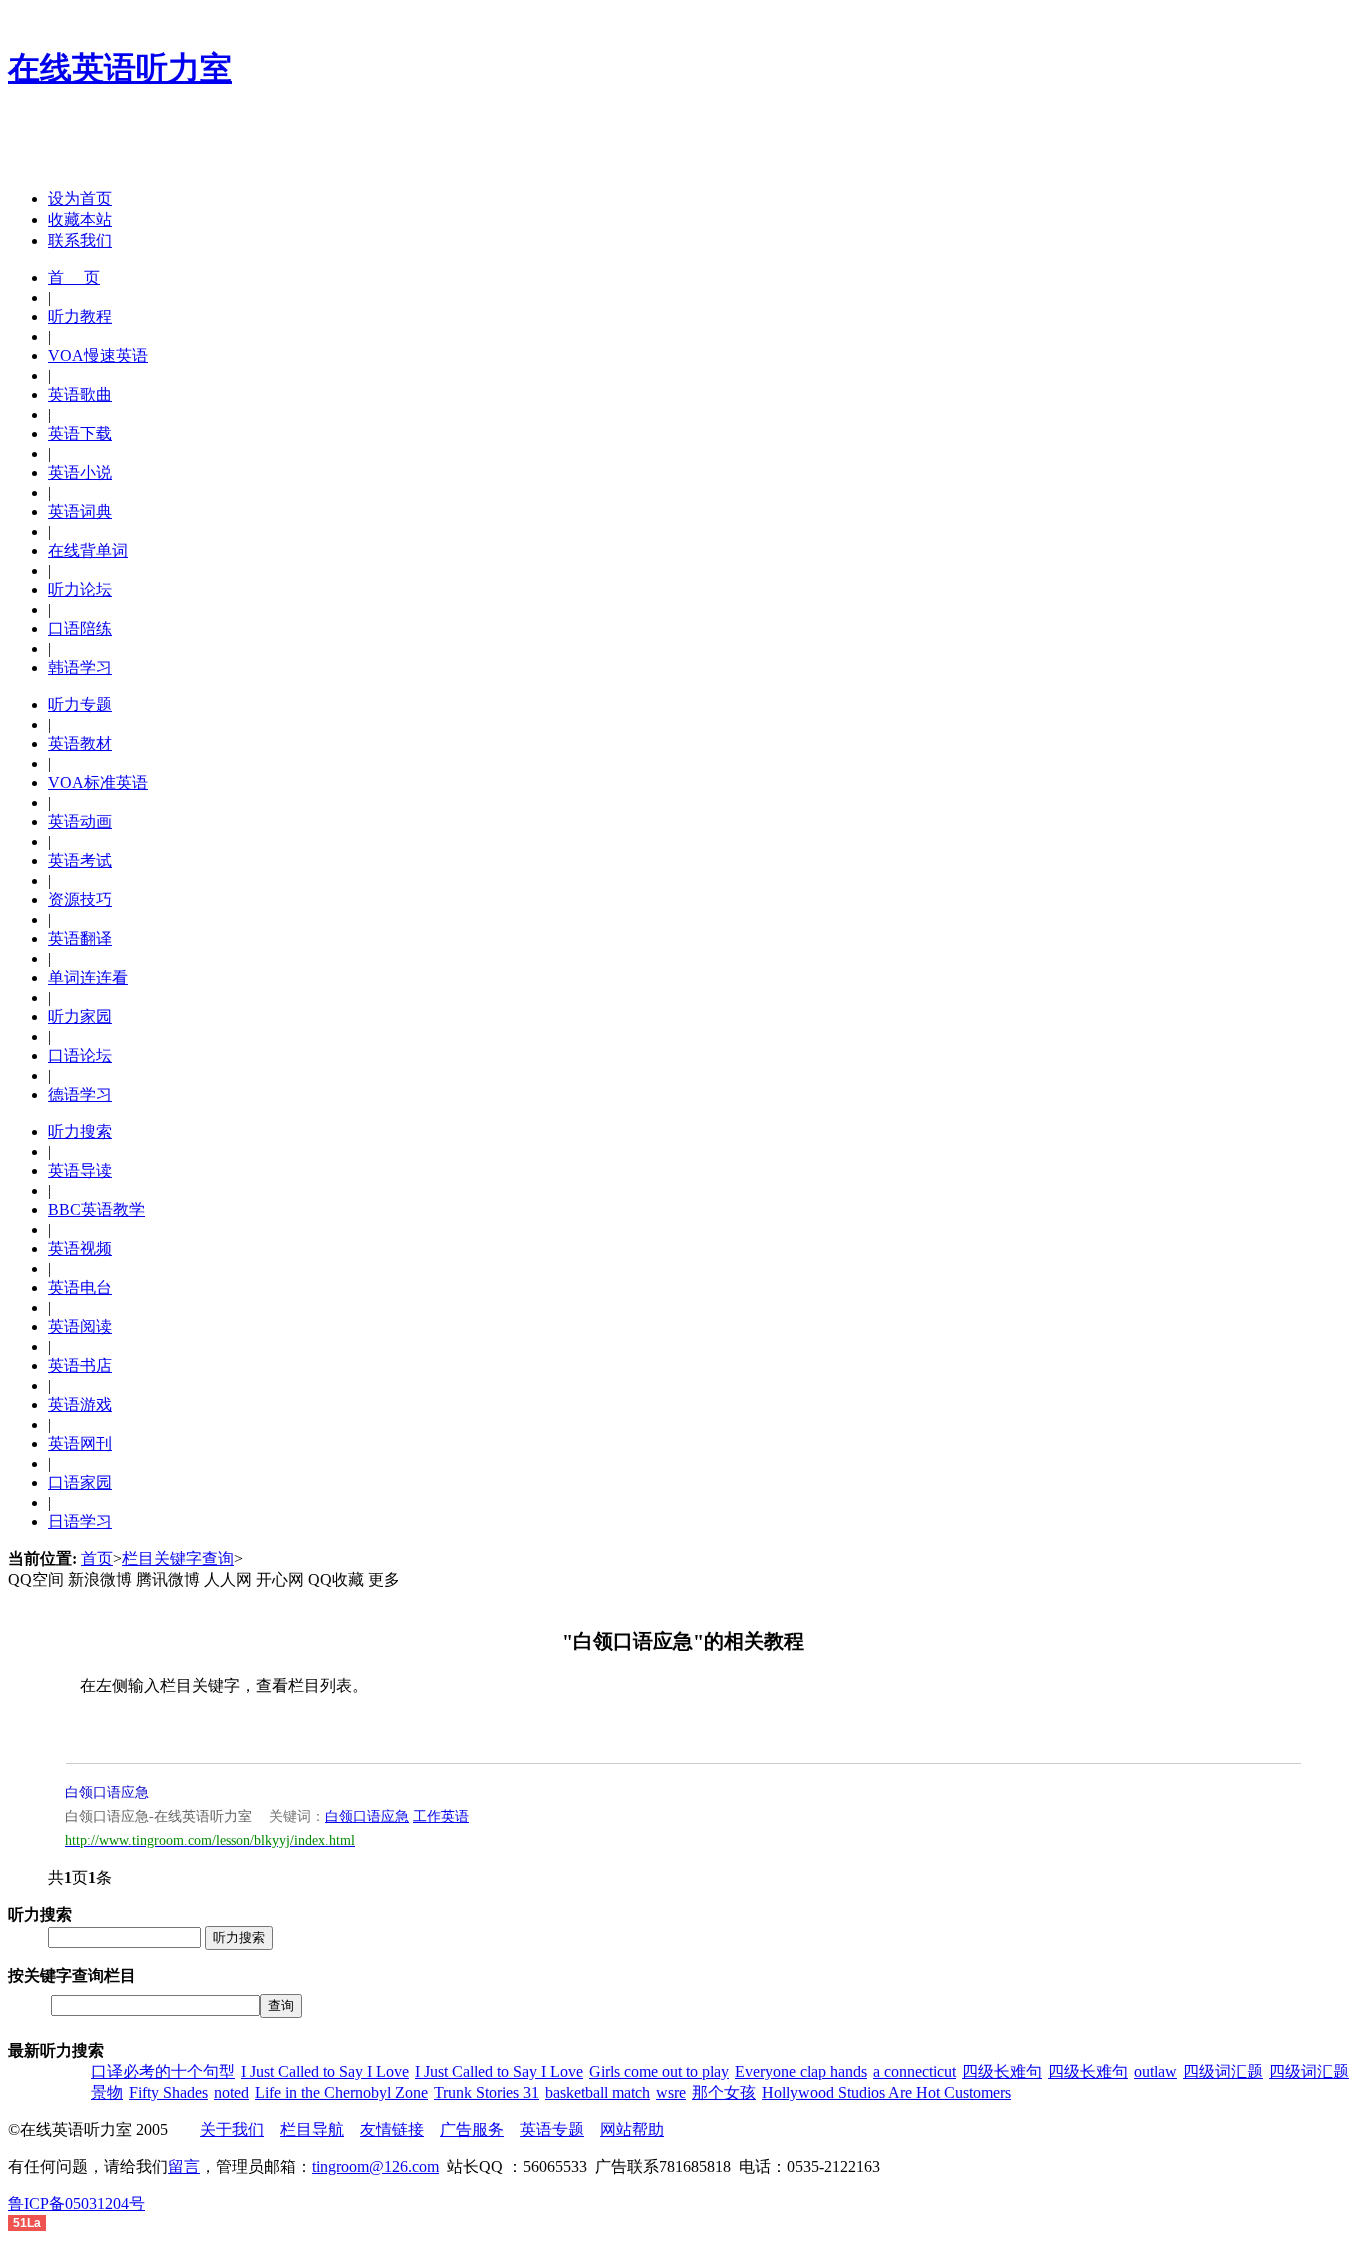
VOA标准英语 (98, 782)
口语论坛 (80, 1055)
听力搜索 (80, 1131)
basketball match (597, 2092)
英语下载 (80, 433)
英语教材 (80, 743)
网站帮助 (632, 2129)
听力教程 (80, 316)
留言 (184, 2166)
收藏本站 (80, 219)
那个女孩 (724, 2092)
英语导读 (80, 1170)
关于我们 (232, 2129)
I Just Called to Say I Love (325, 2071)
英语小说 (80, 472)
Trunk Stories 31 (486, 2092)
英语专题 (552, 2129)
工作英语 (441, 1816)
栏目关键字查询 (178, 1558)
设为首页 (80, 198)
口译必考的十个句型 (163, 2071)
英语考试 (80, 860)
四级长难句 (1002, 2071)
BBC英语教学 (96, 1209)
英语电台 (80, 1287)
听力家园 (80, 1016)
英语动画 (80, 821)
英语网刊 (80, 1443)
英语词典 (80, 511)
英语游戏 (80, 1404)
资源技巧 (80, 899)
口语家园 (80, 1482)
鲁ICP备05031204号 (76, 2203)
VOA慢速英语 (98, 355)
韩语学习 (80, 667)
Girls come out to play (659, 2071)
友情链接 (392, 2129)
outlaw (1155, 2071)
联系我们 (80, 240)
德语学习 (80, 1094)
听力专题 (80, 704)
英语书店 (80, 1365)
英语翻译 (80, 938)
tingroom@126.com (375, 2166)
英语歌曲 (80, 394)
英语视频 (80, 1248)
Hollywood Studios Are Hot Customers (886, 2092)
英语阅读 (80, 1326)
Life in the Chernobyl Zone (341, 2092)
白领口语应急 (107, 1792)
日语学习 (80, 1521)
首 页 (74, 277)
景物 (107, 2092)
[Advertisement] (242, 143)
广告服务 (472, 2129)
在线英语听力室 (120, 68)
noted (231, 2092)
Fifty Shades (168, 2092)
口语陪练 (80, 628)
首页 (97, 1558)
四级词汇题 (1223, 2071)
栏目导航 (312, 2129)
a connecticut (914, 2071)
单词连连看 (88, 977)
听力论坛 (80, 589)
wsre (671, 2092)
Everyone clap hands (801, 2071)
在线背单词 (88, 550)
